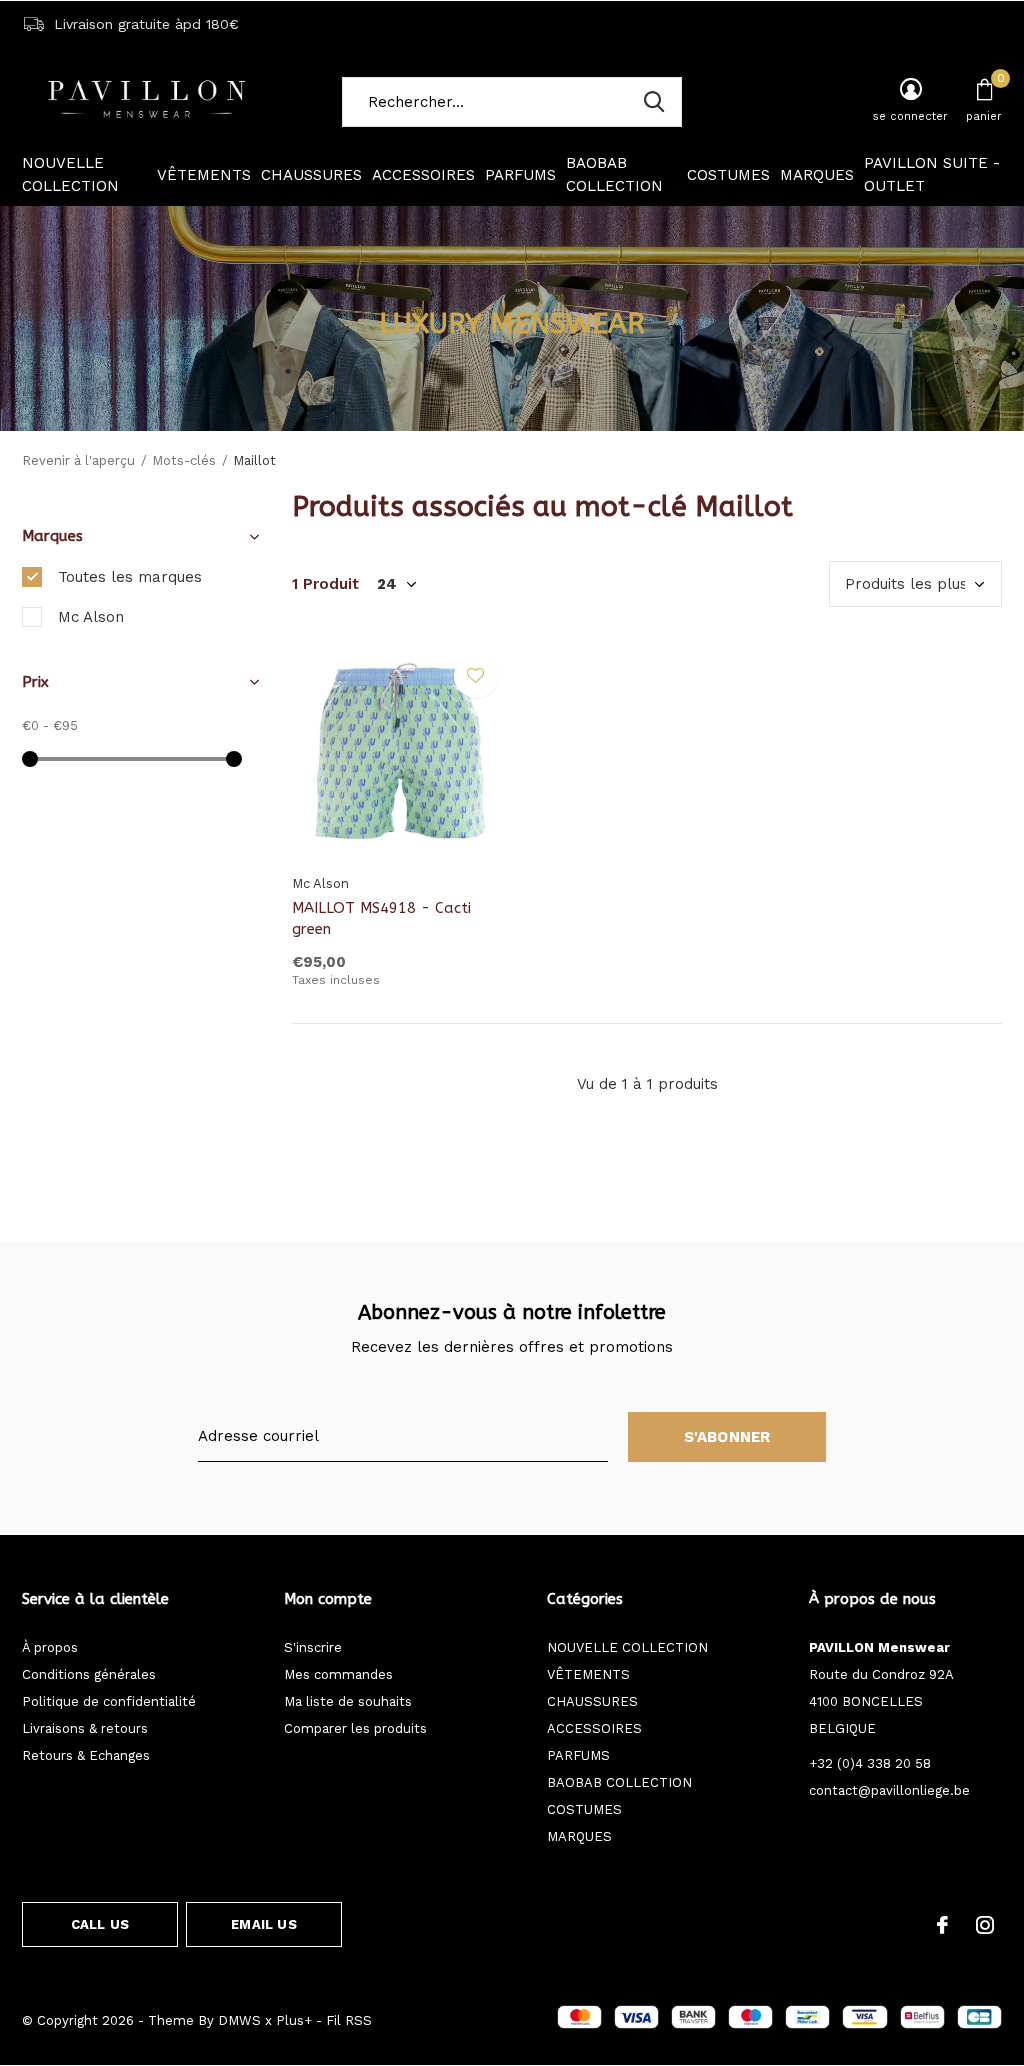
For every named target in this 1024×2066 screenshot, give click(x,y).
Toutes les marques (130, 577)
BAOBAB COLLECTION (614, 175)
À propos (50, 1647)
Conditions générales (89, 1674)
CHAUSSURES (311, 175)
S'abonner (727, 1437)
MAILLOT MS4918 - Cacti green (381, 918)
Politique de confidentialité (109, 1701)
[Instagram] (985, 1925)
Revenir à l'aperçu (78, 460)
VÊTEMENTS (204, 175)
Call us (100, 1924)
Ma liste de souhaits (348, 1701)
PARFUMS (520, 175)
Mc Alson (91, 617)
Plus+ (294, 2020)
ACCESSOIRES (423, 175)
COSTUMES (728, 175)
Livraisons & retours (85, 1728)
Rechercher (654, 102)
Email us (263, 1924)
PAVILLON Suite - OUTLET (932, 175)
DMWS (239, 2020)
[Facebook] (942, 1925)
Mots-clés (184, 460)
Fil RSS (349, 2020)
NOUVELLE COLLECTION (70, 175)
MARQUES (817, 175)
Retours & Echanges (86, 1755)
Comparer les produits (355, 1728)
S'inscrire (313, 1647)
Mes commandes (338, 1674)
